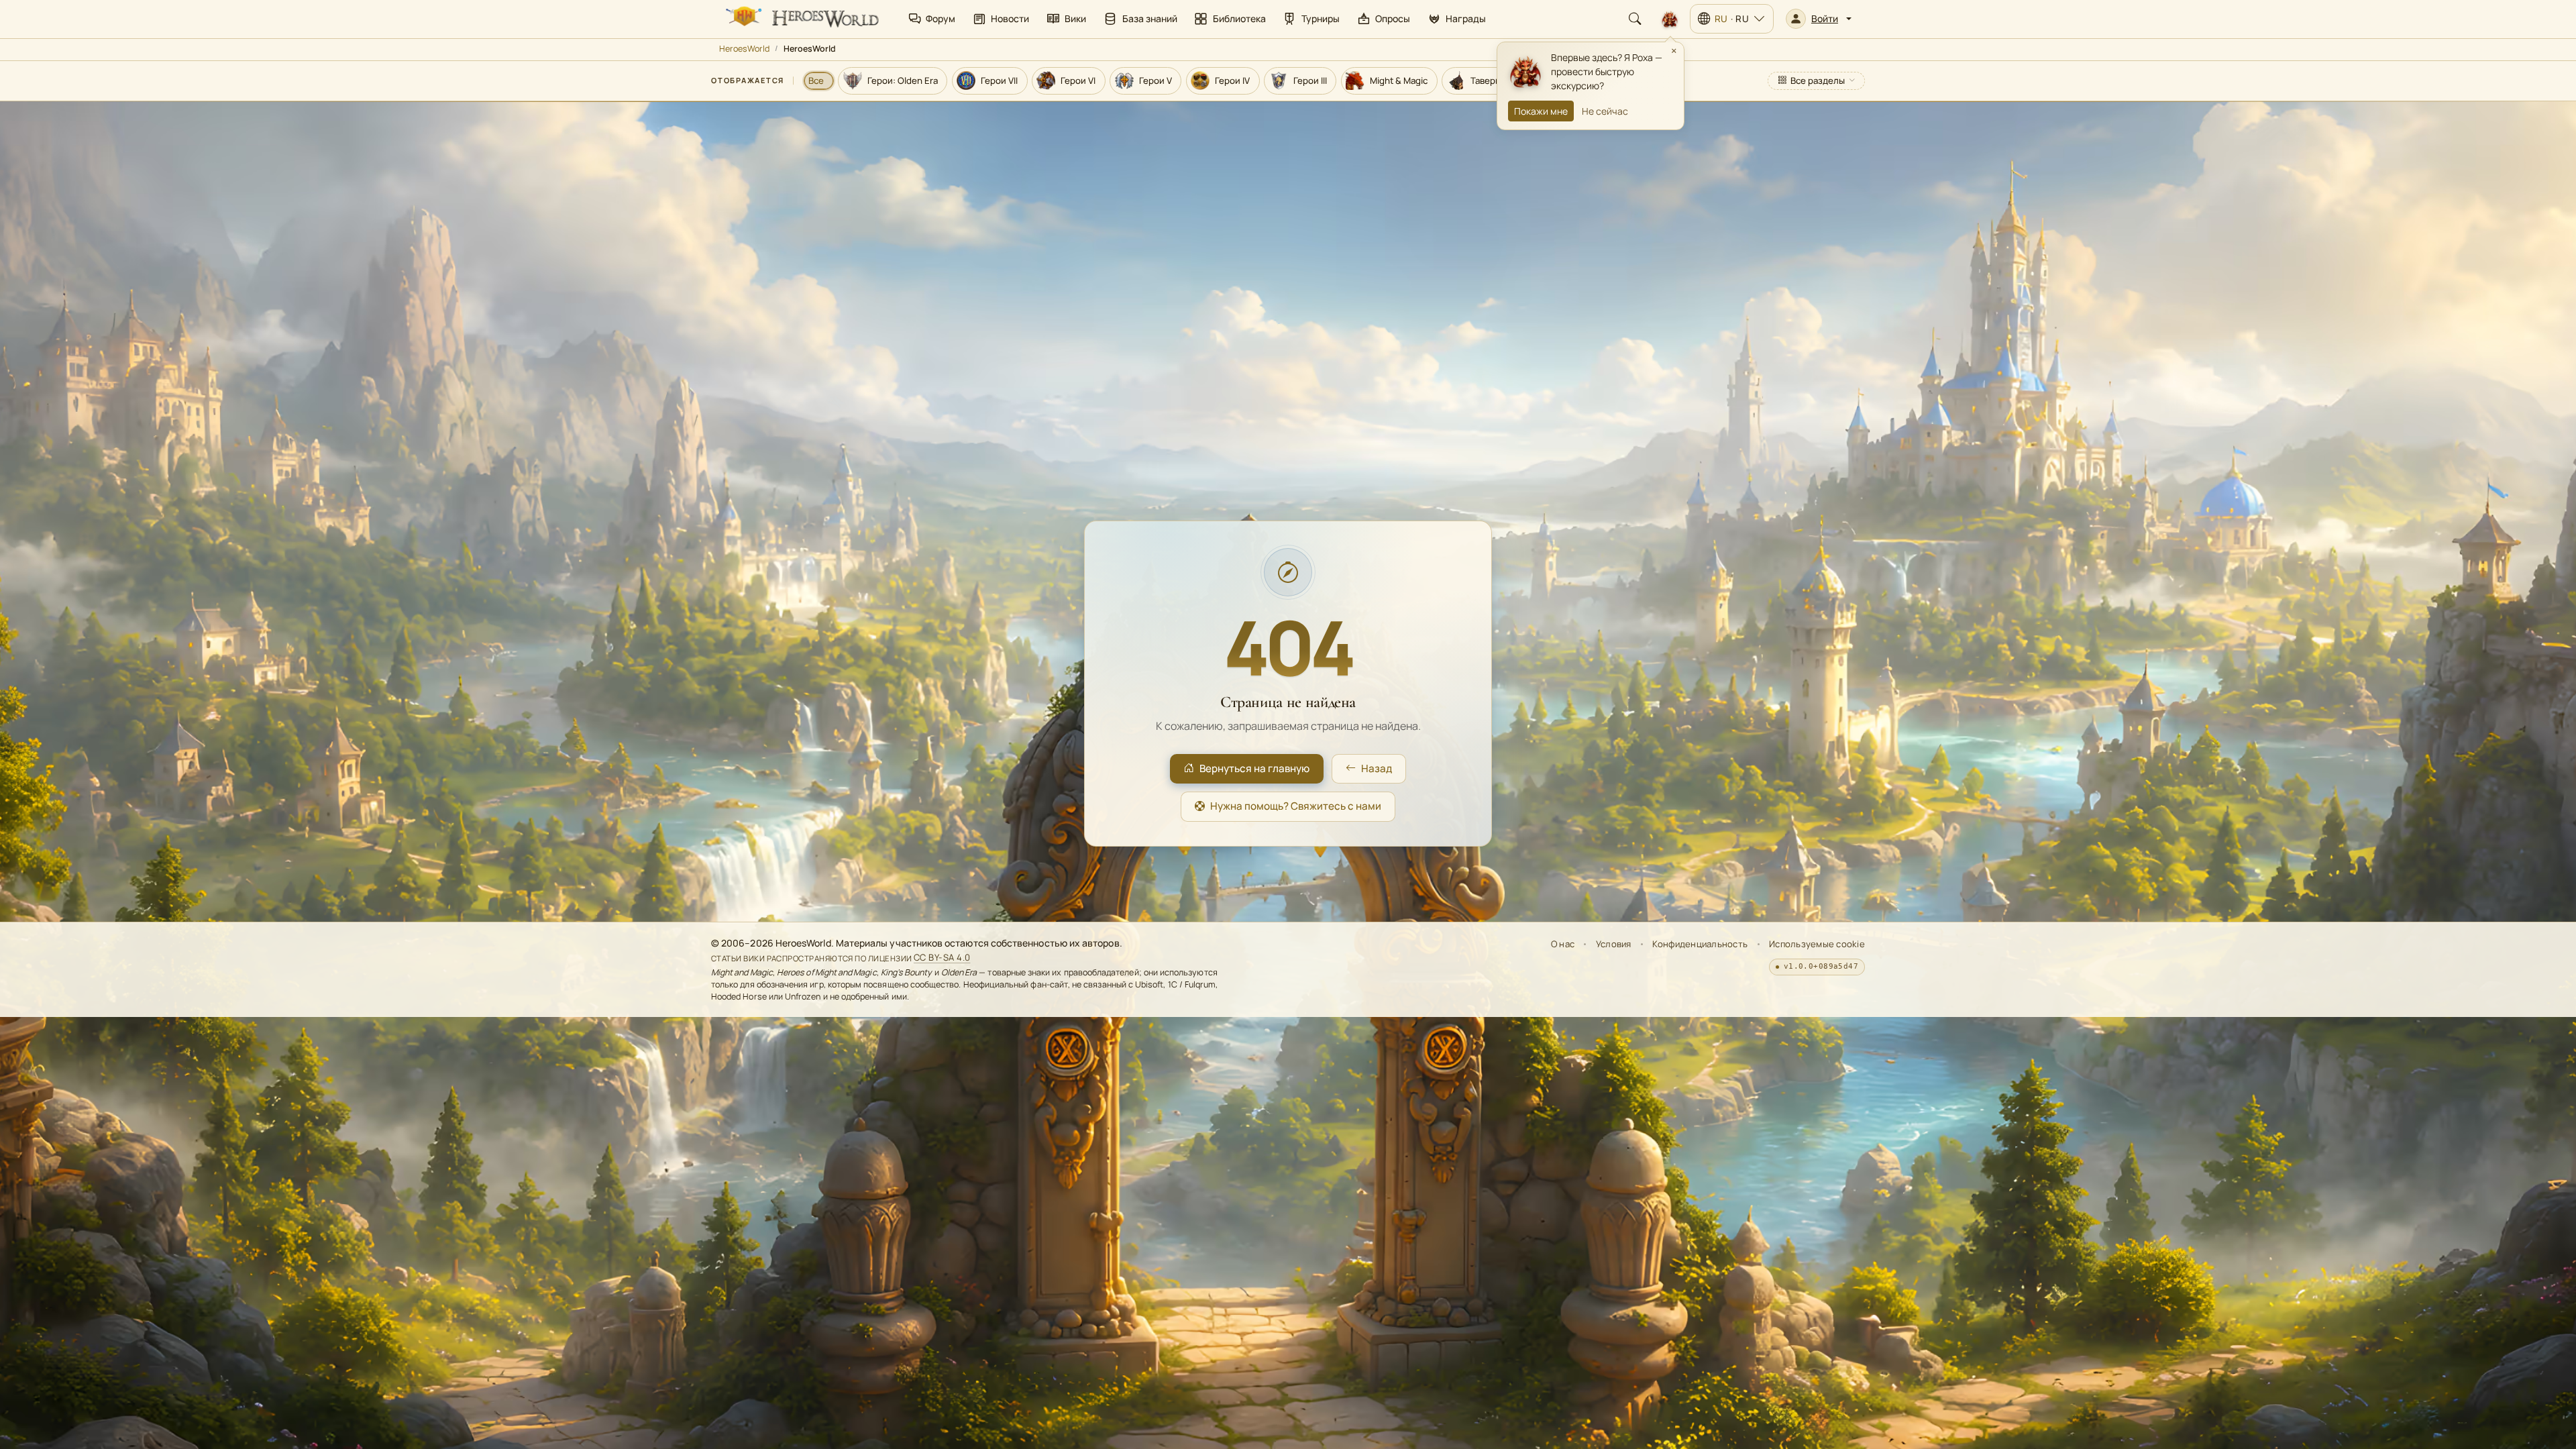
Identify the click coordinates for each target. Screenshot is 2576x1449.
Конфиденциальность (1700, 944)
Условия (1614, 944)
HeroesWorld (744, 49)
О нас (1563, 944)
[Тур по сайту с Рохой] (1670, 19)
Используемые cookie (1817, 944)
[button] (1819, 19)
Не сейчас (1605, 111)
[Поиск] (1635, 19)
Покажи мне (1541, 111)
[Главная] (801, 19)
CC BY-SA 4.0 (942, 958)
